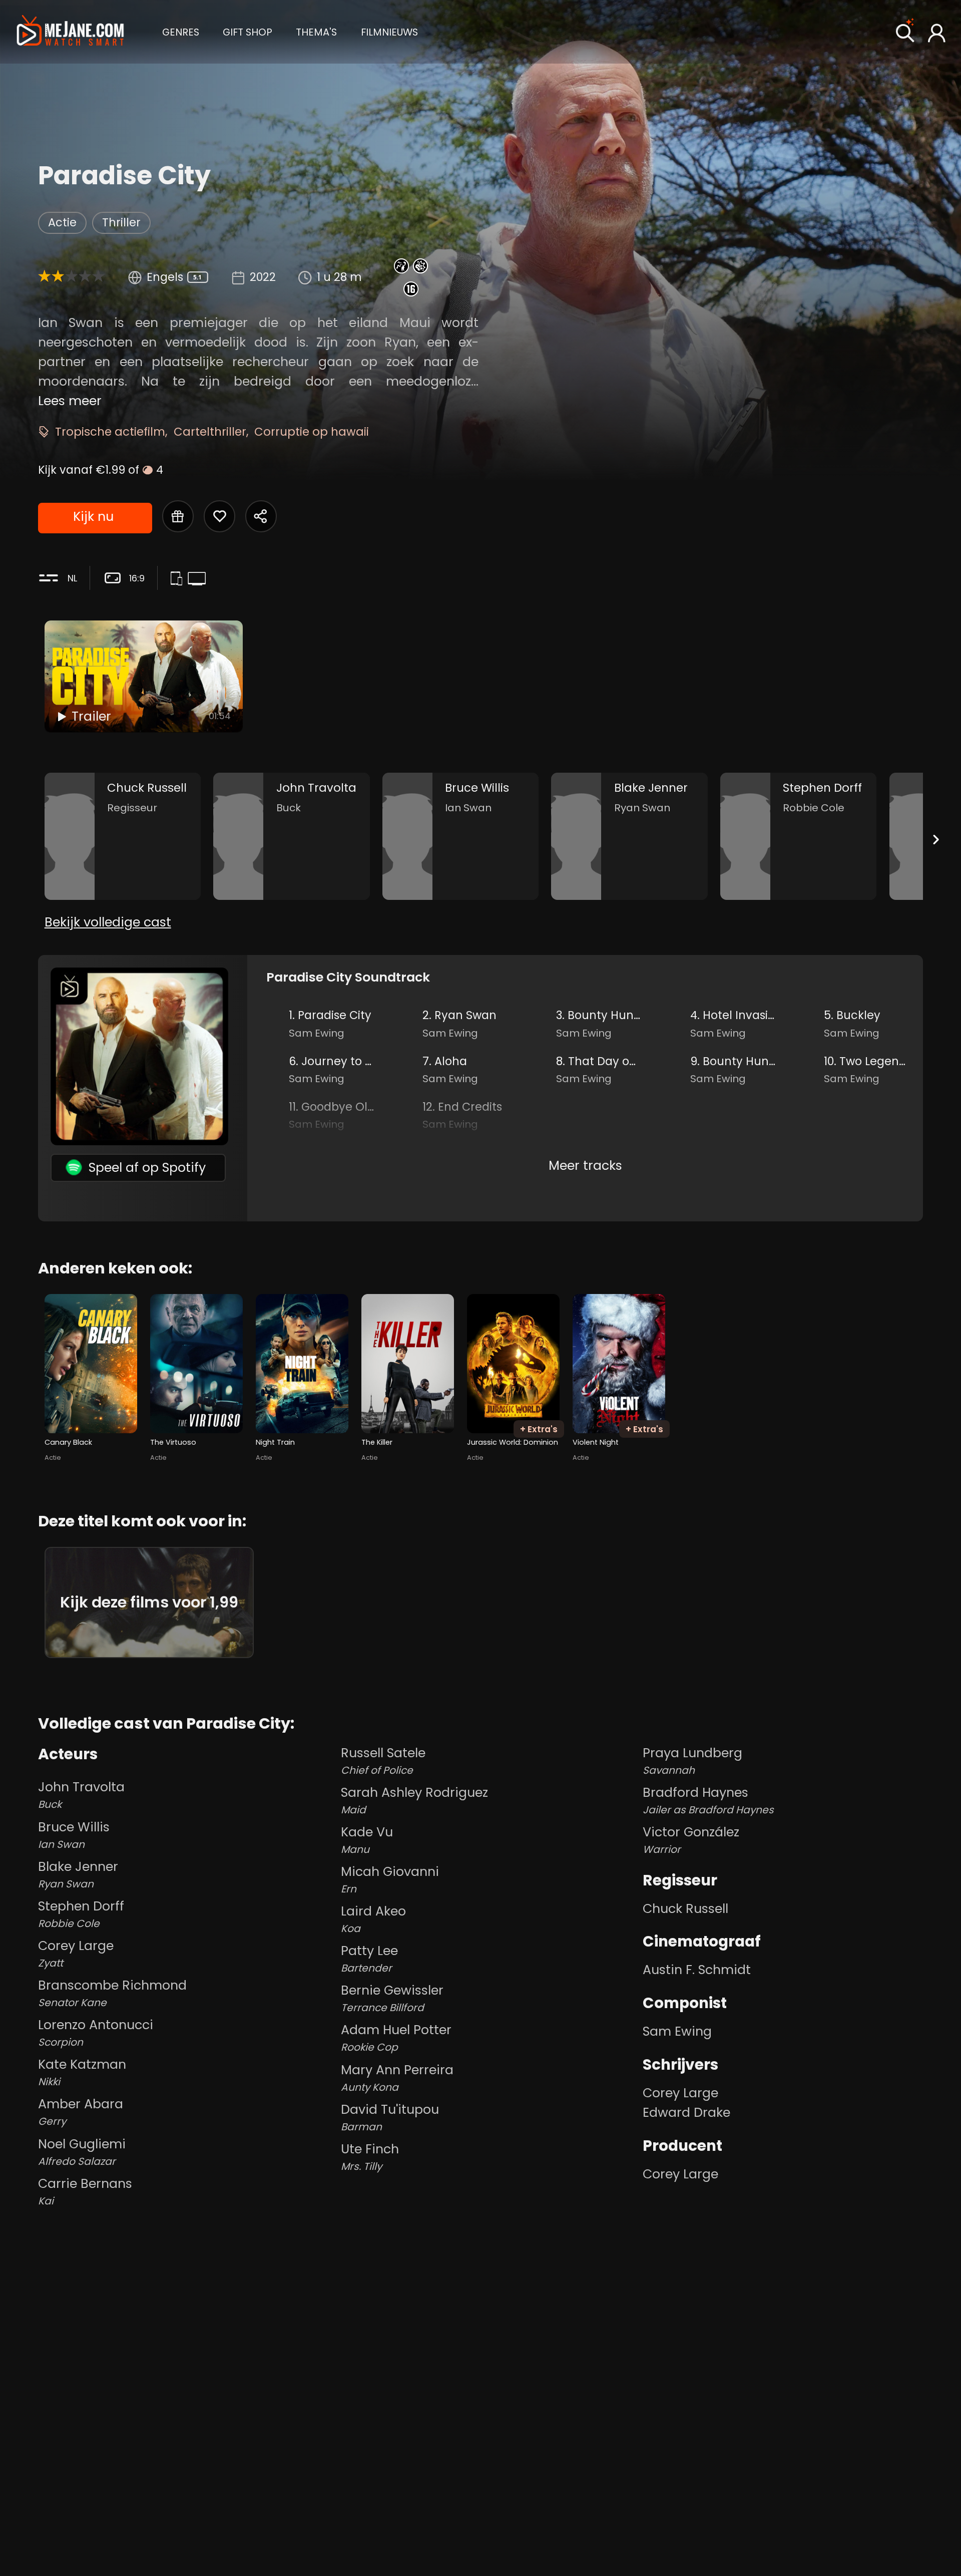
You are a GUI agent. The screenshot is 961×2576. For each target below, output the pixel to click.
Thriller (121, 223)
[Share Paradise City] (261, 516)
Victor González (691, 1840)
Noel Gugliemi (82, 2152)
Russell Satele (383, 1760)
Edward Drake (686, 2112)
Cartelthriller (210, 432)
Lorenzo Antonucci (96, 2032)
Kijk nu (93, 516)
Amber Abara (81, 2112)
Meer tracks (585, 1165)
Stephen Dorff (81, 1914)
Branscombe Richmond (112, 1993)
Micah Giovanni (390, 1879)
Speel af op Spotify (147, 1167)
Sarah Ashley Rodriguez (414, 1800)
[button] (181, 31)
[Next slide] (936, 840)
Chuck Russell (685, 1908)
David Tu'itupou (390, 2117)
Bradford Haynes (708, 1800)
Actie (62, 223)
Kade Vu (367, 1840)
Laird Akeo (373, 1919)
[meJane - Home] (70, 32)
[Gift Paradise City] (178, 516)
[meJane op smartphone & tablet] (179, 579)
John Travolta (81, 1795)
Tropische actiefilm (110, 432)
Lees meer (70, 401)
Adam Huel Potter (396, 2037)
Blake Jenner (78, 1874)
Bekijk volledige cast (108, 922)
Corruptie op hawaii (312, 432)
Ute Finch (370, 2157)
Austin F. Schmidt (697, 1970)
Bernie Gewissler (392, 1998)
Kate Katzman (82, 2072)
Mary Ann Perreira (397, 2077)
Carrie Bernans (85, 2191)
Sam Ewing (677, 2031)
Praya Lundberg (692, 1760)
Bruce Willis (74, 1835)
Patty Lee (369, 1958)
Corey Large (76, 1953)
